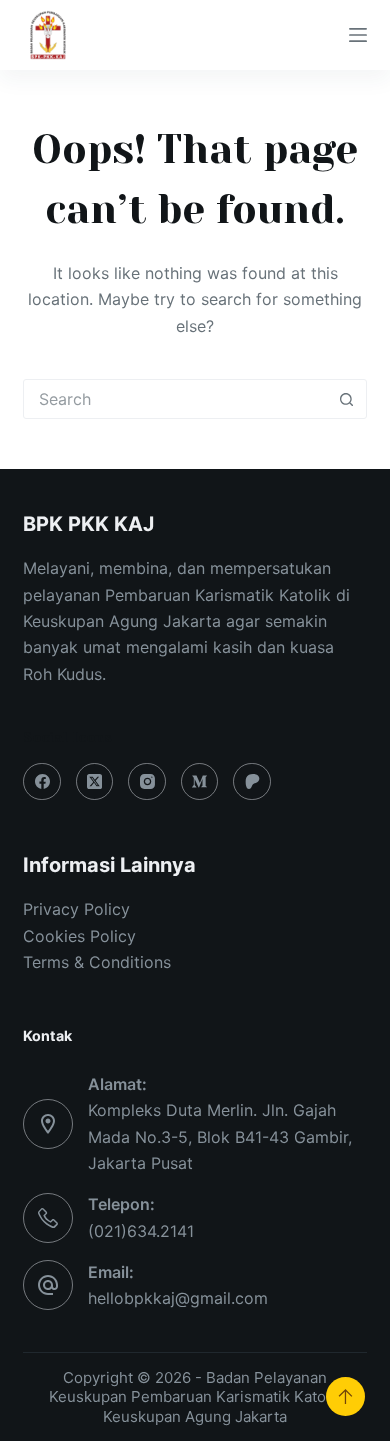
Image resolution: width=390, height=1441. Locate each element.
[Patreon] (252, 782)
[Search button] (347, 399)
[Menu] (358, 35)
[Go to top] (345, 1396)
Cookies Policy (79, 936)
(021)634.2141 (141, 1231)
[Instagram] (147, 782)
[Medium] (200, 782)
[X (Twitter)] (95, 782)
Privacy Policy (76, 909)
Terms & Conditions (97, 962)
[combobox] (175, 399)
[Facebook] (42, 782)
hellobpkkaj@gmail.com (178, 1298)
